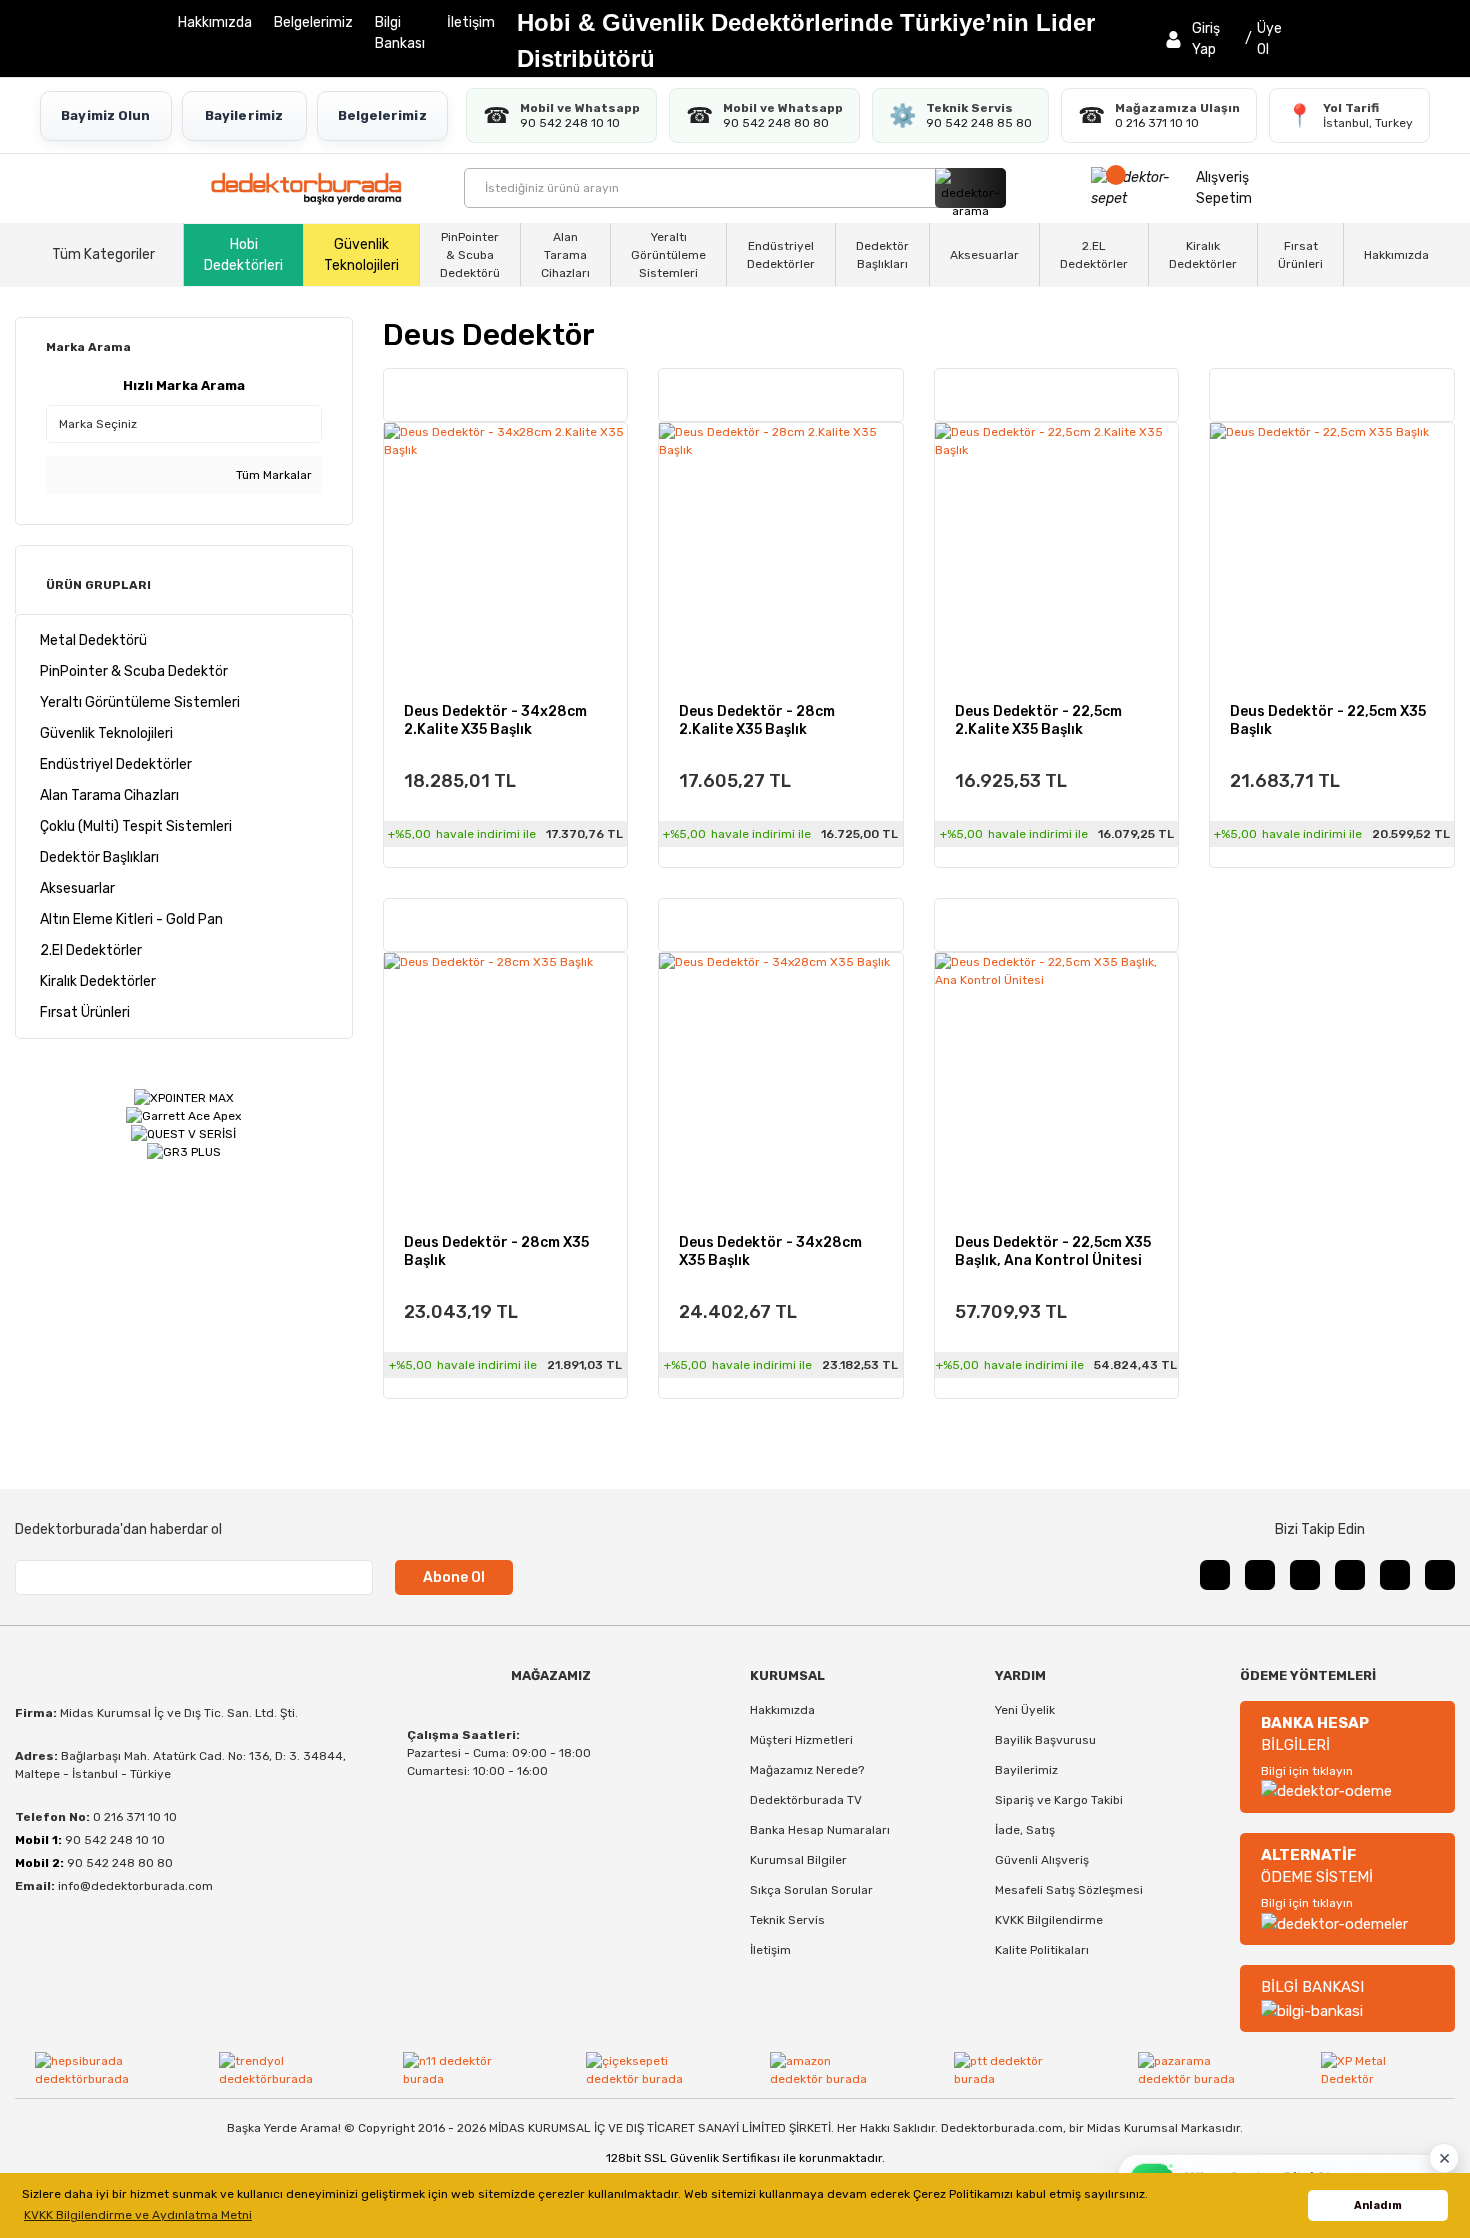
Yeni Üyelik (1025, 1710)
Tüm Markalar (272, 475)
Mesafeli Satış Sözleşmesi (1069, 1890)
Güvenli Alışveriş (1042, 1860)
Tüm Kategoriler (103, 254)
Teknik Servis (787, 1920)
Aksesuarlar (984, 255)
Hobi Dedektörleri (243, 255)
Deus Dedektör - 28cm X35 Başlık (496, 1251)
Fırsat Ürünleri (1300, 255)
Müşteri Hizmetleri (801, 1740)
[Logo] (306, 188)
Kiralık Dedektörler (1203, 255)
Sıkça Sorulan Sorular (811, 1890)
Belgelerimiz (313, 22)
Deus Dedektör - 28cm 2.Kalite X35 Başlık (757, 720)
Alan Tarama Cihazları (565, 255)
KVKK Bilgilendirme (1049, 1920)
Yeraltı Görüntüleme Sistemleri (668, 255)
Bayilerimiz (244, 115)
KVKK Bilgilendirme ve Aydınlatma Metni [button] (138, 2215)
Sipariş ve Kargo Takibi (1059, 1800)
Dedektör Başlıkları (882, 255)
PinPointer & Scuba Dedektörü (470, 255)
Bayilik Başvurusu (1045, 1740)
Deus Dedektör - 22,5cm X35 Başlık (1328, 720)
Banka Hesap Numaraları (820, 1830)
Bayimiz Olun (105, 115)
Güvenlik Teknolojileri (361, 255)
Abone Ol (454, 1577)
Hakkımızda (215, 22)
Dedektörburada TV (806, 1800)
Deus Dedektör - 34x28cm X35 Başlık (770, 1251)
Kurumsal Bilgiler (798, 1860)
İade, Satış (1025, 1830)
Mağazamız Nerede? (807, 1770)
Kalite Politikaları (1042, 1950)
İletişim (471, 22)
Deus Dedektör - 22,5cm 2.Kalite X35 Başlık (1038, 720)
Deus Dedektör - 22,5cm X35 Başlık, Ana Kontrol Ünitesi (1053, 1251)
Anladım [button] (1378, 2205)
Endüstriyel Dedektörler (781, 255)
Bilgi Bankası (400, 33)
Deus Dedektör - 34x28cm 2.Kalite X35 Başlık (495, 720)
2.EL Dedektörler (1094, 255)
